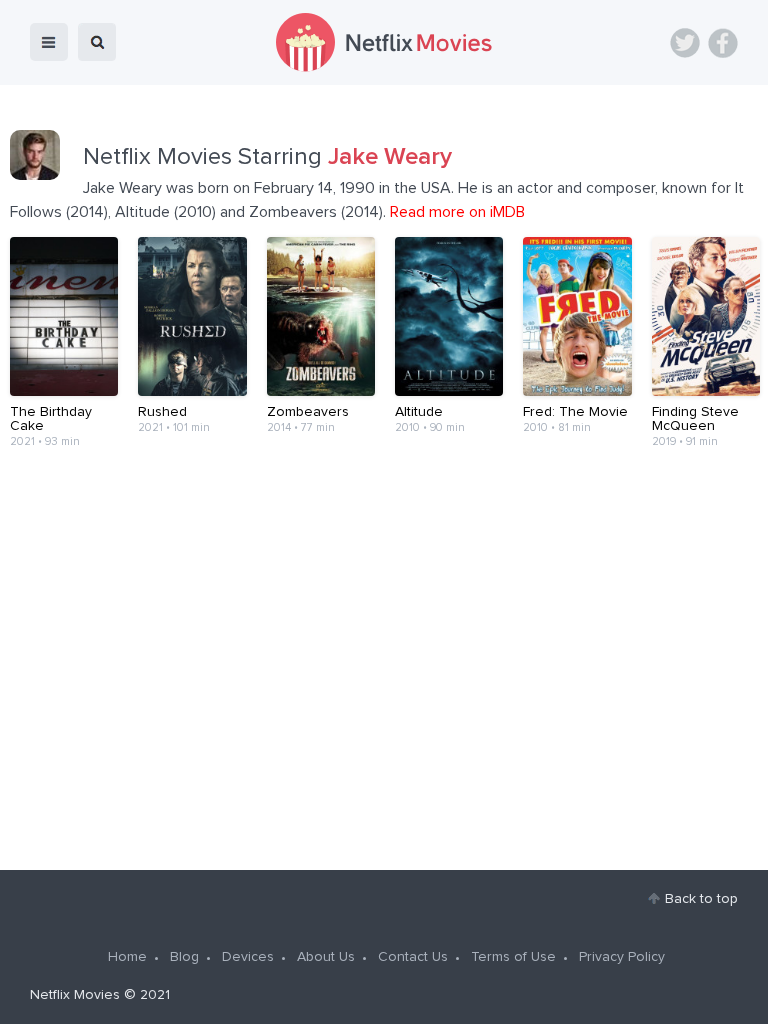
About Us (326, 957)
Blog (184, 957)
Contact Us (413, 957)
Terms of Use (513, 957)
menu (49, 42)
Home (127, 957)
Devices (248, 957)
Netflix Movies (75, 995)
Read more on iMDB (457, 212)
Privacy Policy (622, 957)
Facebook (723, 43)
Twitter (685, 43)
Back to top (701, 899)
